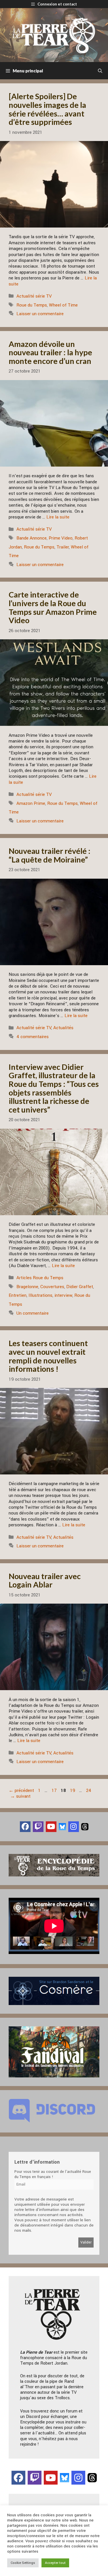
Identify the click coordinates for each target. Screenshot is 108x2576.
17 (55, 1790)
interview (63, 1295)
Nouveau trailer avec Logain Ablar (45, 1580)
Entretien (18, 1295)
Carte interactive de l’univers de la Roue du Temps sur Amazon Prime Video (53, 607)
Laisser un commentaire (40, 314)
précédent (21, 1790)
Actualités (63, 1028)
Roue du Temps (32, 305)
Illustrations (40, 1295)
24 (89, 1790)
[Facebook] (25, 1827)
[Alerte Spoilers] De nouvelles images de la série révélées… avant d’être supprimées (47, 109)
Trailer (63, 547)
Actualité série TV (34, 296)
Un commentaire (33, 1313)
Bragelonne (27, 1287)
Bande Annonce (32, 538)
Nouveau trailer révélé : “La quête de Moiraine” (50, 855)
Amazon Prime (31, 803)
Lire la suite (58, 517)
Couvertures (52, 1287)
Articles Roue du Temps (40, 1278)
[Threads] (85, 1826)
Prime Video (61, 538)
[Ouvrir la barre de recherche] (100, 71)
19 (73, 1790)
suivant (20, 1796)
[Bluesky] (62, 1826)
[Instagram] (74, 1827)
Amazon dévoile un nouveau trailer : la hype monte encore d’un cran (50, 352)
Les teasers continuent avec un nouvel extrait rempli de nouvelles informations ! (48, 1356)
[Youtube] (51, 1827)
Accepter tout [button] (55, 2563)
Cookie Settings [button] (23, 2563)
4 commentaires (33, 1037)
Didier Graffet (80, 1287)
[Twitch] (38, 1827)
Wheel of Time (63, 305)
